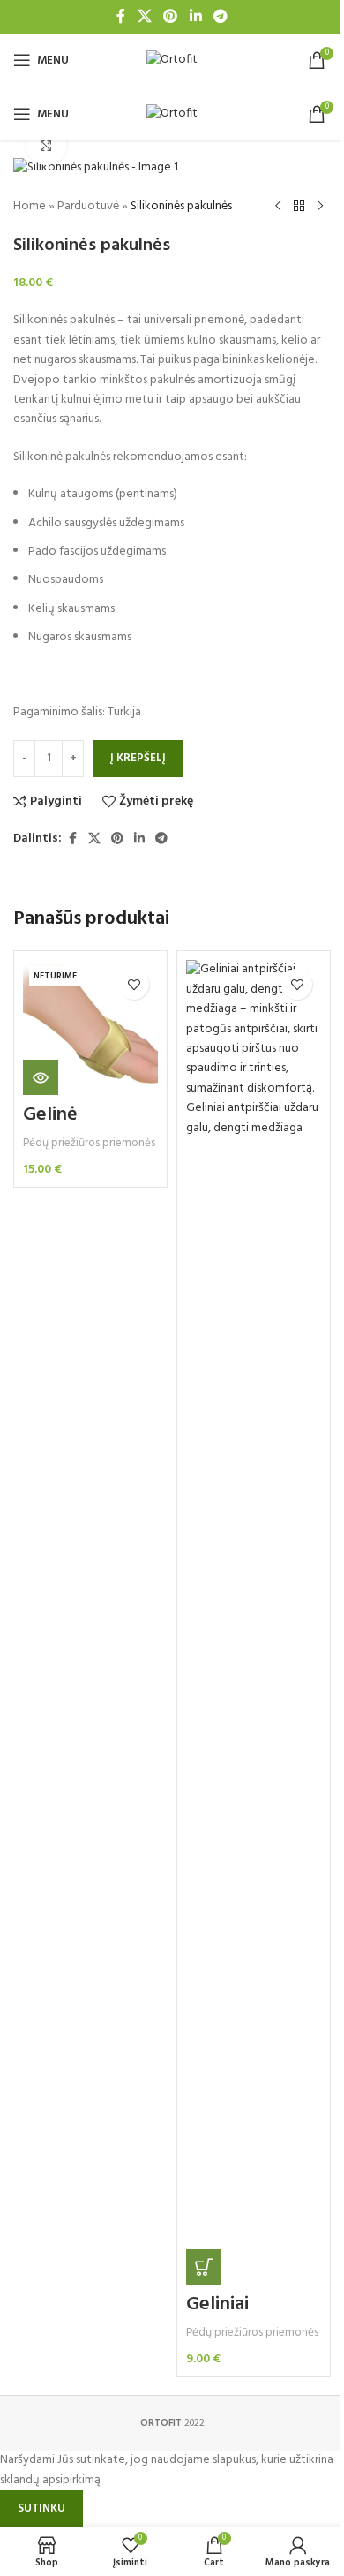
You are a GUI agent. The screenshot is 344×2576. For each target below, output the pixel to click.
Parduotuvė (88, 206)
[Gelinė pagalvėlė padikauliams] (90, 1027)
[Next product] (320, 207)
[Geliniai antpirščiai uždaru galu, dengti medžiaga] (254, 1622)
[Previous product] (278, 207)
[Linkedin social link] (195, 17)
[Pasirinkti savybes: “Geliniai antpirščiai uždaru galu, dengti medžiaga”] (204, 2267)
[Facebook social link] (121, 17)
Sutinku (41, 2508)
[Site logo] (172, 60)
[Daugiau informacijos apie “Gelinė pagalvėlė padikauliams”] (41, 1077)
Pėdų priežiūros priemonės (89, 1143)
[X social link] (144, 17)
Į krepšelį (138, 758)
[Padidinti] (46, 145)
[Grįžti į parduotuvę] (299, 207)
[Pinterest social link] (171, 17)
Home (30, 206)
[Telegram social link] (220, 17)
